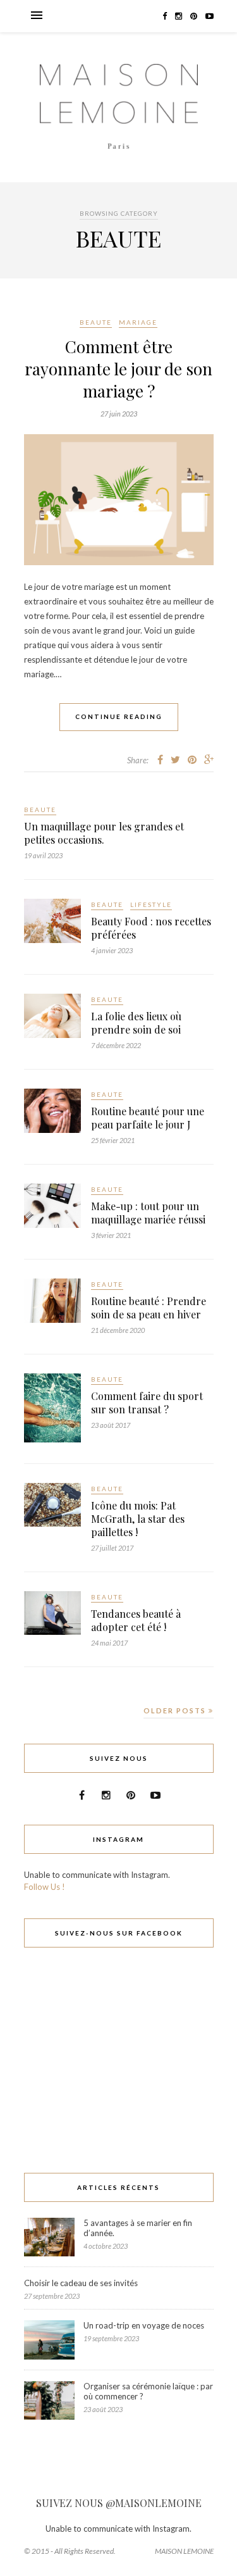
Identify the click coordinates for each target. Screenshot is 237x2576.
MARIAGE (138, 322)
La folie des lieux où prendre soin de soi (136, 1023)
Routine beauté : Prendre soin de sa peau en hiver (149, 1308)
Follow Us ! (45, 1887)
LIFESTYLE (151, 904)
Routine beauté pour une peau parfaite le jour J (148, 1118)
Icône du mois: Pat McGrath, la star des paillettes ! (138, 1519)
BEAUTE (96, 322)
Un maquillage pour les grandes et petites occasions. (104, 833)
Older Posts (176, 1710)
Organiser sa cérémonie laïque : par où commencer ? (148, 2391)
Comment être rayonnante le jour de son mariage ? (118, 369)
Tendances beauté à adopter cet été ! (136, 1620)
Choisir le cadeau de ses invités (81, 2283)
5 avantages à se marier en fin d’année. (138, 2228)
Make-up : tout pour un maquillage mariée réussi (148, 1213)
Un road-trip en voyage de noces (144, 2325)
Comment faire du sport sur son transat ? (147, 1403)
